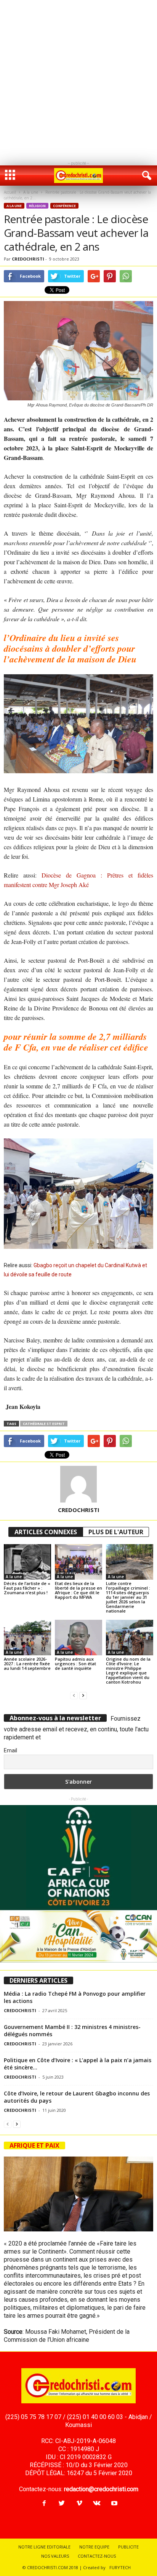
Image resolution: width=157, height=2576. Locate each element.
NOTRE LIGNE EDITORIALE (44, 2547)
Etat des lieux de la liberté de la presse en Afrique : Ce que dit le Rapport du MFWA (78, 1590)
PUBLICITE (128, 2547)
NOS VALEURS (55, 2556)
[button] (145, 176)
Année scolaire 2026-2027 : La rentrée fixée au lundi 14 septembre (27, 1664)
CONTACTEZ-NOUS (97, 2556)
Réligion (37, 206)
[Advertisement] (78, 79)
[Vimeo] (79, 2504)
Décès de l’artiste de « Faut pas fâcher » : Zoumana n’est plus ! (27, 1588)
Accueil (10, 192)
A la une (31, 192)
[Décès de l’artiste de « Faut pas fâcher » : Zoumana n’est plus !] (27, 1562)
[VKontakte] (97, 2504)
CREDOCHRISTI (28, 259)
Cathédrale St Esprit (44, 1424)
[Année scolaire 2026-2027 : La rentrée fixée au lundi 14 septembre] (27, 1638)
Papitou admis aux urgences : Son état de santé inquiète (75, 1664)
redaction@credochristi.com (101, 2489)
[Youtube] (114, 2504)
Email (10, 1750)
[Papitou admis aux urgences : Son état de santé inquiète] (78, 1638)
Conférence (64, 206)
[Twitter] (62, 2504)
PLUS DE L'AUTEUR (116, 1532)
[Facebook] (44, 2504)
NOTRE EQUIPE (94, 2547)
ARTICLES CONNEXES (46, 1532)
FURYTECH (120, 2567)
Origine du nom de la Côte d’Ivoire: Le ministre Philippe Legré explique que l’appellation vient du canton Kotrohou (128, 1670)
